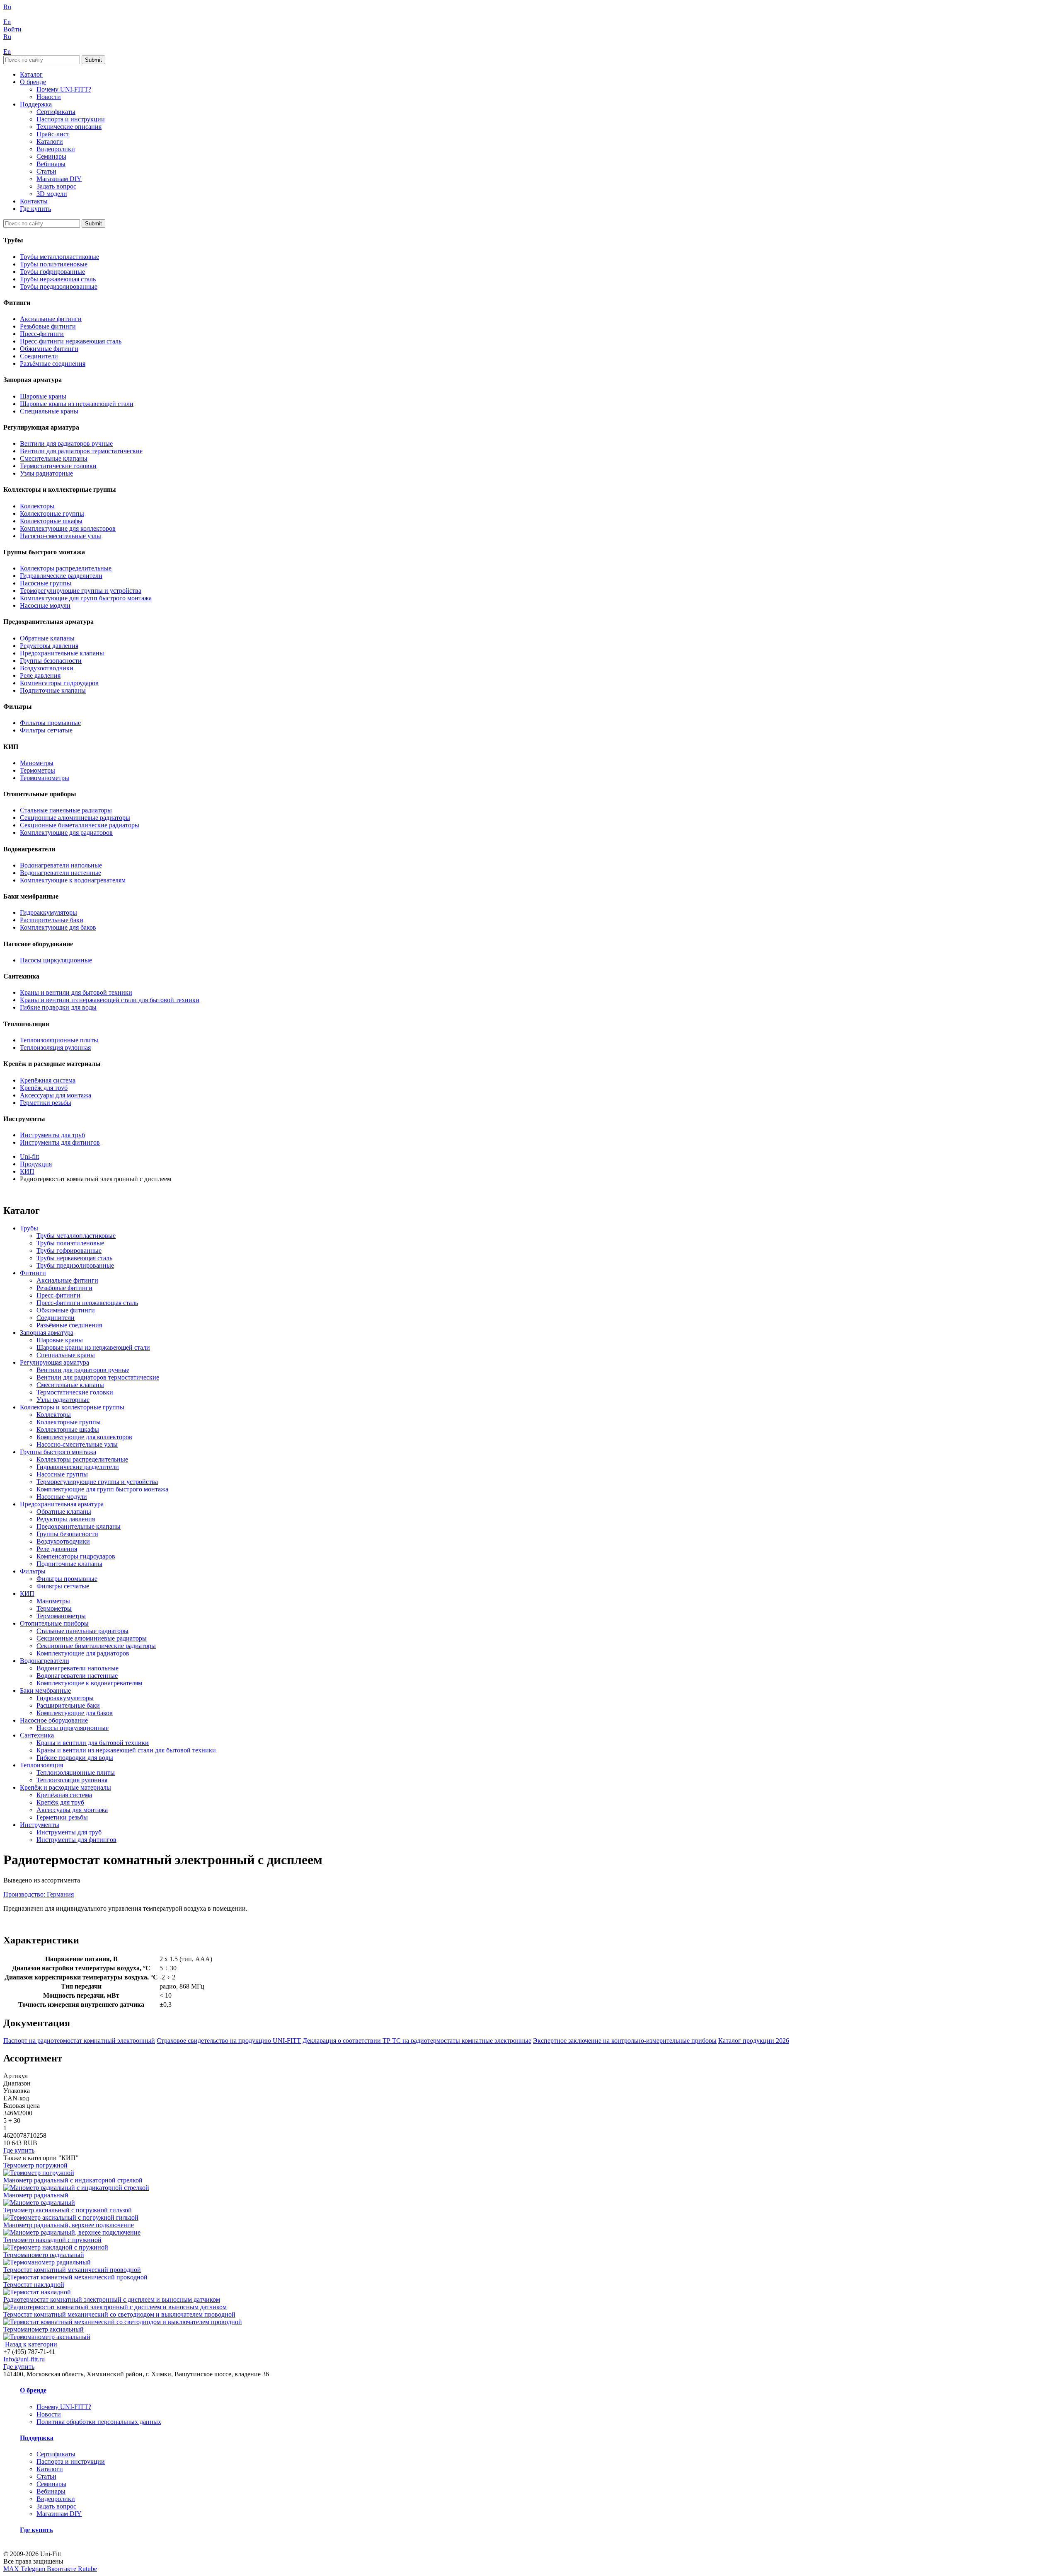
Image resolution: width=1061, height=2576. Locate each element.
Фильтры (33, 1571)
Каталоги (50, 141)
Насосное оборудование (54, 1720)
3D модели (52, 194)
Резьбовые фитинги (48, 326)
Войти (12, 29)
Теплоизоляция (41, 1765)
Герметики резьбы (46, 1103)
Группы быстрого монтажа (58, 1452)
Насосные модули (45, 605)
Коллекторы (37, 506)
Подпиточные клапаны (53, 690)
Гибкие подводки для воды (58, 1007)
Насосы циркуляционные (56, 960)
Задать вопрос (56, 186)
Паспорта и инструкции (71, 119)
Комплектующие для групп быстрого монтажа (86, 598)
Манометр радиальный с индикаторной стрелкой (73, 2180)
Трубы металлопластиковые (59, 257)
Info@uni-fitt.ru (24, 2359)
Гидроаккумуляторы (48, 912)
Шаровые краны (43, 396)
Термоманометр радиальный (44, 2255)
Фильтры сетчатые (46, 730)
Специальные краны (49, 411)
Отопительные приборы (54, 1623)
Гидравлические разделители (61, 576)
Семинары (51, 156)
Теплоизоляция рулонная (55, 1048)
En (7, 22)
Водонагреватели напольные (61, 865)
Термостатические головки (58, 466)
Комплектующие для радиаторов (66, 832)
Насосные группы (46, 583)
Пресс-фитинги (42, 334)
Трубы (29, 1228)
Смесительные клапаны (54, 458)
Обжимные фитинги (49, 349)
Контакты (34, 201)
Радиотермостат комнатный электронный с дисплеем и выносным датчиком (112, 2299)
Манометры (37, 763)
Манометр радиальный (36, 2195)
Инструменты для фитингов (60, 1142)
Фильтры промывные (50, 723)
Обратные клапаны (47, 638)
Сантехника (37, 1735)
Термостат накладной (34, 2285)
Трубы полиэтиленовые (54, 264)
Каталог (31, 74)
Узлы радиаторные (46, 473)
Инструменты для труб (52, 1135)
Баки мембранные (45, 1690)
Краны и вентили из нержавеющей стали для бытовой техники (110, 1000)
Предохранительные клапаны (62, 653)
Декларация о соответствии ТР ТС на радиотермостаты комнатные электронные (417, 2041)
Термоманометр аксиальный (44, 2329)
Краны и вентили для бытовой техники (76, 992)
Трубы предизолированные (59, 286)
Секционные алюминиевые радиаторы (75, 818)
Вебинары (51, 164)
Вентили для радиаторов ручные (66, 443)
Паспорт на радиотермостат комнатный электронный (79, 2041)
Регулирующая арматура (55, 1362)
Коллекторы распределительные (66, 568)
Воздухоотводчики (47, 668)
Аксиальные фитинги (51, 319)
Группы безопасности (51, 661)
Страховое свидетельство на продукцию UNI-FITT (229, 2041)
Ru (7, 7)
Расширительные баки (52, 920)
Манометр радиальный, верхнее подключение (69, 2225)
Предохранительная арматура (62, 1504)
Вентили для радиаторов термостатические (81, 451)
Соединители (39, 356)
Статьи (46, 171)
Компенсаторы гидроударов (59, 683)
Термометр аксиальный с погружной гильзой (68, 2210)
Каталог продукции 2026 (754, 2041)
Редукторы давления (49, 646)
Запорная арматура (47, 1333)
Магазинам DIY (59, 179)
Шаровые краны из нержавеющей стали (77, 404)
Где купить (35, 209)
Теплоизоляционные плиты (59, 1040)
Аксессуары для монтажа (56, 1095)
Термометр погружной (35, 2165)
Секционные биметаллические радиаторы (80, 825)
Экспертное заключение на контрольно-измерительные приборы (625, 2041)
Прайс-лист (53, 134)
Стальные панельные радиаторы (66, 810)
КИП (27, 1594)
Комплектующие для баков (58, 927)
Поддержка (36, 104)
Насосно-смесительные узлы (61, 536)
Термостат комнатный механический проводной (72, 2270)
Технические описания (69, 127)
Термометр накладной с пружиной (52, 2240)
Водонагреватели (45, 1661)
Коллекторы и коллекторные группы (72, 1407)
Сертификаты (56, 112)
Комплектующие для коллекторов (68, 528)
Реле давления (40, 675)
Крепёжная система (48, 1080)
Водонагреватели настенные (61, 873)
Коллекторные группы (52, 514)
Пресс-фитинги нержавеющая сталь (71, 341)
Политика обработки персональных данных (99, 2422)
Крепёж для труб (44, 1088)
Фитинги (33, 1273)
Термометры (38, 770)
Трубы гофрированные (52, 272)
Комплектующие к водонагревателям (73, 880)
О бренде (33, 82)
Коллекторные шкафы (51, 521)
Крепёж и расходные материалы (65, 1787)
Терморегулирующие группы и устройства (81, 591)
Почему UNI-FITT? (64, 89)
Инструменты (40, 1825)
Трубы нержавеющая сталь (58, 279)
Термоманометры (45, 778)
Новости (49, 97)
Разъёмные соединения (53, 364)
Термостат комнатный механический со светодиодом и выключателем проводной (119, 2314)
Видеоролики (56, 149)
